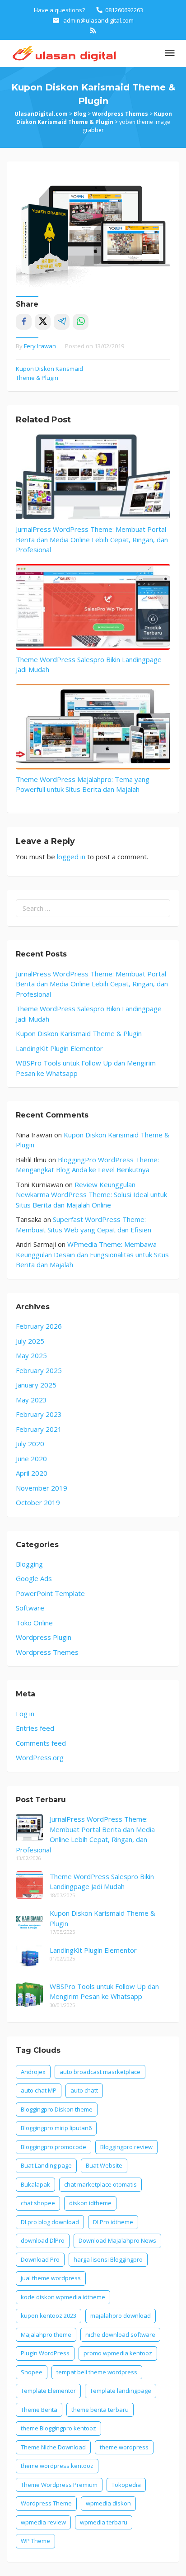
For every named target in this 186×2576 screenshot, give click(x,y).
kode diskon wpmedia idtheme (63, 2297)
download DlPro (43, 2240)
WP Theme (35, 2541)
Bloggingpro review (126, 2147)
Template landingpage (121, 2391)
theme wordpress (124, 2447)
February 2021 (39, 1429)
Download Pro (40, 2259)
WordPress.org (40, 1757)
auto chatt (84, 2090)
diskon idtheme (90, 2203)
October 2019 (38, 1502)
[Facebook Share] (24, 322)
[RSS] (93, 30)
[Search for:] (93, 908)
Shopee (32, 2372)
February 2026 (39, 1326)
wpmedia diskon (108, 2503)
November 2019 (42, 1488)
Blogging (29, 1564)
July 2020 (30, 1444)
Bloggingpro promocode (53, 2147)
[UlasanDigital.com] (63, 52)
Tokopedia (126, 2485)
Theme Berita (39, 2410)
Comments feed (41, 1743)
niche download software (120, 2334)
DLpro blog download (50, 2222)
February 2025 (39, 1370)
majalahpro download (121, 2316)
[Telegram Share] (62, 322)
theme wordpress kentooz (57, 2466)
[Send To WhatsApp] (81, 322)
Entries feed (35, 1728)
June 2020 (31, 1458)
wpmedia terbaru (104, 2522)
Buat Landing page (46, 2165)
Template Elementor (48, 2391)
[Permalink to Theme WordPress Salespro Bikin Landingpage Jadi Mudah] (93, 607)
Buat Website (104, 2165)
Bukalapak (35, 2184)
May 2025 (31, 1355)
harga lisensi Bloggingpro (108, 2259)
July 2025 (30, 1341)
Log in (25, 1714)
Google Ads (34, 1578)
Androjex (33, 2072)
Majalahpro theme (46, 2334)
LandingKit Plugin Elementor (59, 1048)
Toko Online (34, 1623)
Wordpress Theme (46, 2503)
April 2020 (32, 1473)
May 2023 (31, 1400)
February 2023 (39, 1414)
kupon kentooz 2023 (49, 2316)
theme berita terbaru (100, 2410)
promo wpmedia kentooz (118, 2353)
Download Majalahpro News (117, 2240)
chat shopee (38, 2203)
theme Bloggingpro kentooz (58, 2428)
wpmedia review (43, 2522)
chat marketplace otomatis (100, 2184)
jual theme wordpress (51, 2278)
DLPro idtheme (113, 2222)
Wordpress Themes (47, 1652)
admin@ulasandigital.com (98, 20)
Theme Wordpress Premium (59, 2485)
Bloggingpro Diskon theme (57, 2109)
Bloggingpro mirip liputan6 (56, 2128)
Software (30, 1608)
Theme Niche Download (53, 2447)
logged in (71, 857)
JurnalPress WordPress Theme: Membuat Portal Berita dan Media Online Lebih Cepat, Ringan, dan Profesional (92, 539)
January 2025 (36, 1385)
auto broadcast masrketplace (100, 2072)
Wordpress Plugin (44, 1637)
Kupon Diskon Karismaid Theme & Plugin (49, 373)
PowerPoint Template (50, 1593)
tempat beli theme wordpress (97, 2372)
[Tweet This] (43, 322)
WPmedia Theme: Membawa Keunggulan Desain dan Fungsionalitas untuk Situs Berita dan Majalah (92, 1254)
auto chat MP (39, 2090)
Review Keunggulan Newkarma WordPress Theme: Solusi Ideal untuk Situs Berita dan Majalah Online (91, 1195)
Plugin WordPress (45, 2353)
